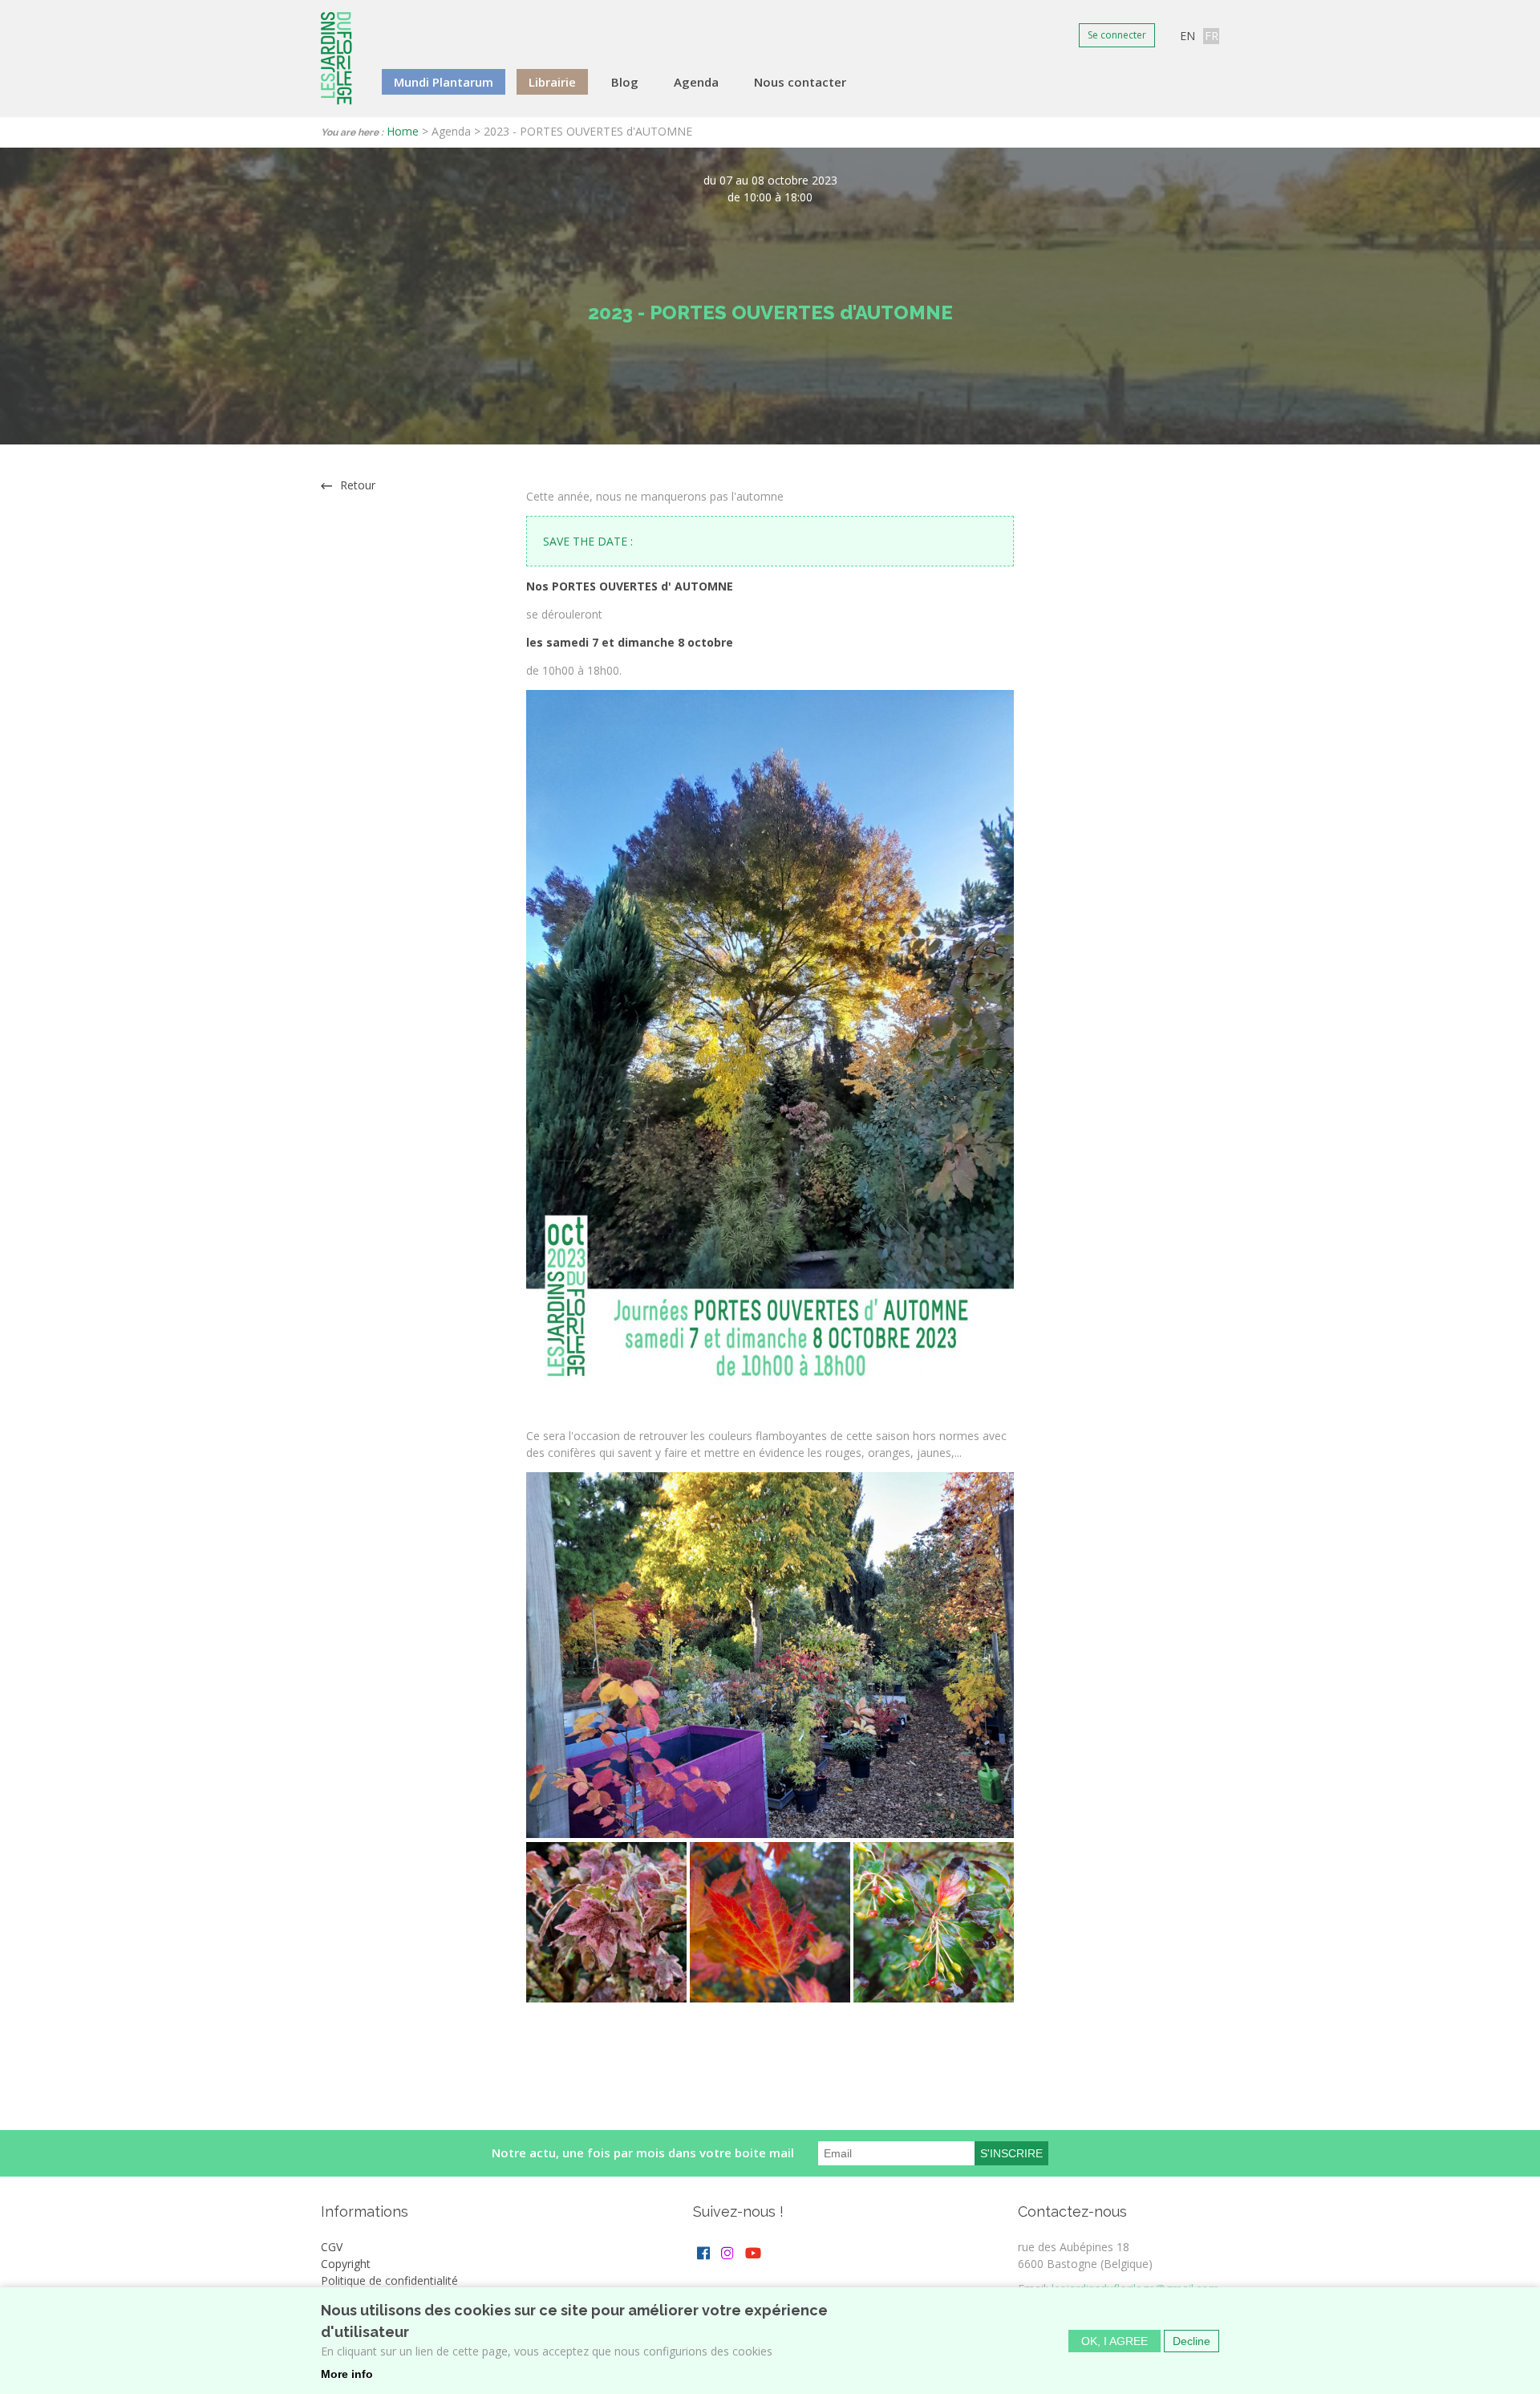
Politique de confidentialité (389, 2280)
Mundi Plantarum (444, 82)
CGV (332, 2247)
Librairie (552, 82)
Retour (358, 485)
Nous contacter (800, 82)
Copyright (346, 2264)
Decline (1191, 2340)
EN (1187, 36)
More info (347, 2374)
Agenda (696, 82)
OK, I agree (1114, 2340)
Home (403, 131)
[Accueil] (336, 59)
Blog (625, 82)
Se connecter (1117, 35)
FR (1212, 36)
